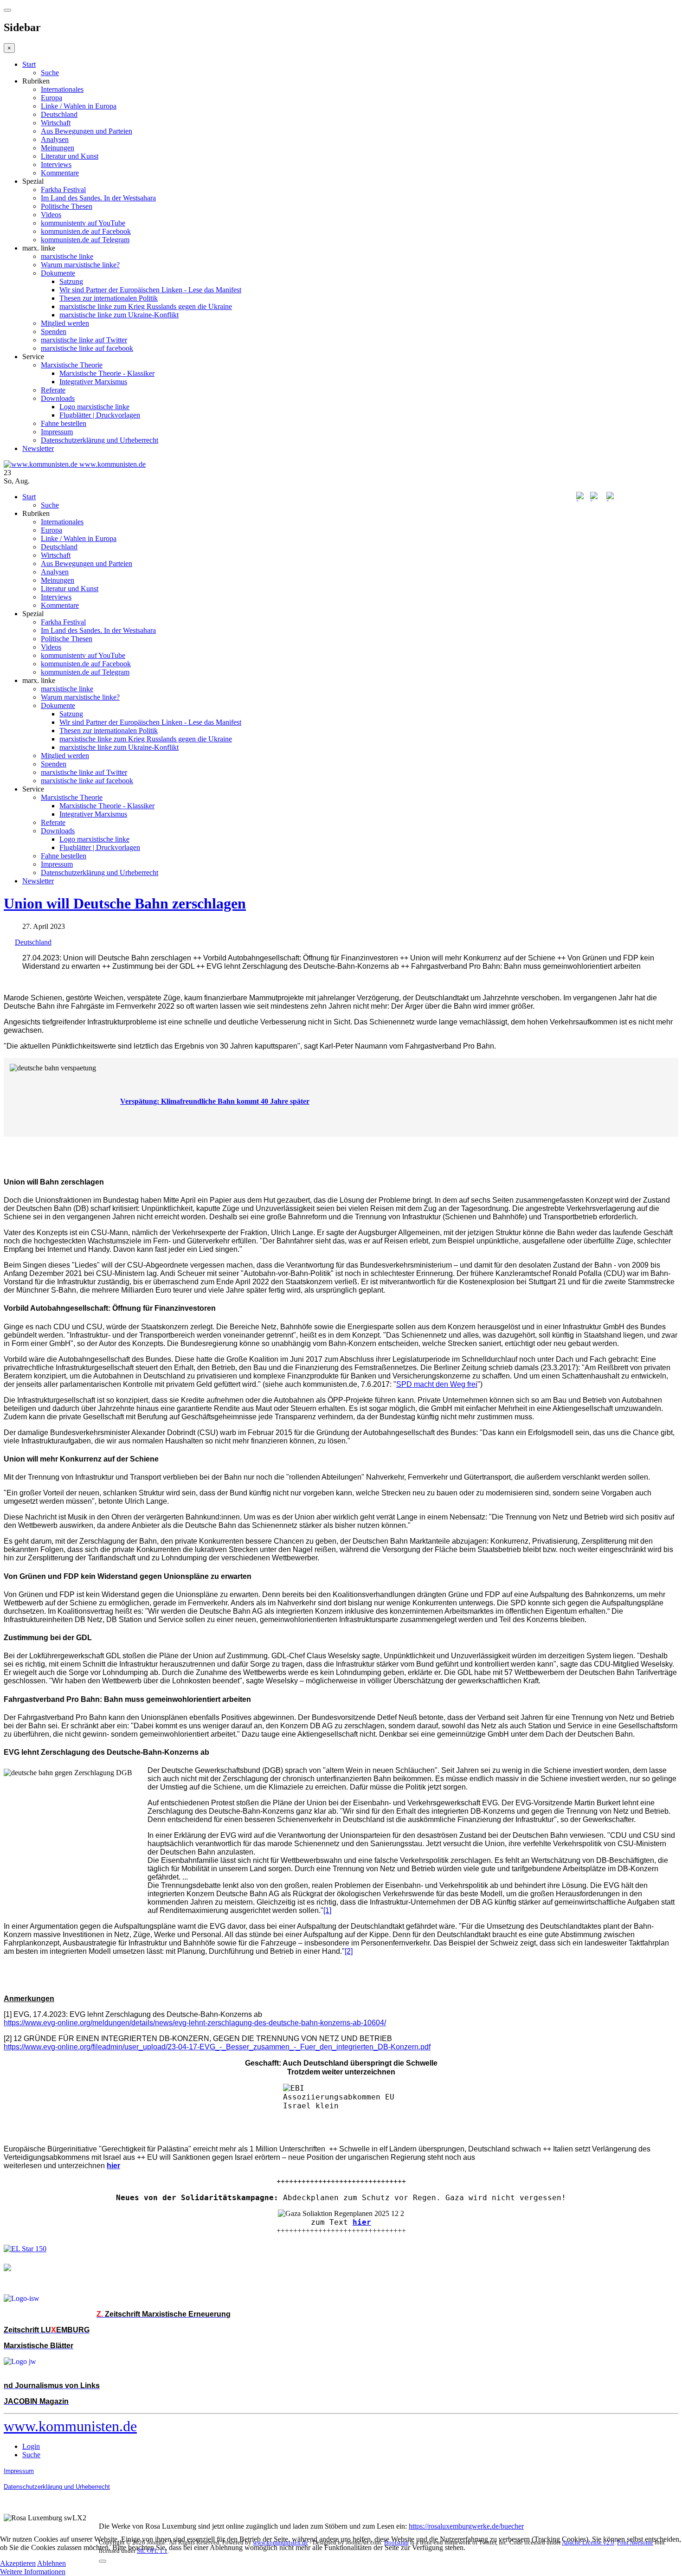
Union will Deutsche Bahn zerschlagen (125, 903)
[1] (327, 1910)
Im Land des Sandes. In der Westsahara (98, 198)
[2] (349, 1951)
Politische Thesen (67, 206)
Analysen (55, 139)
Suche (50, 73)
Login (31, 2446)
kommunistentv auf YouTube (83, 223)
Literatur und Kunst (70, 156)
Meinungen (58, 148)
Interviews (56, 164)
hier (362, 2222)
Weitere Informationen (33, 2572)
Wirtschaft (56, 123)
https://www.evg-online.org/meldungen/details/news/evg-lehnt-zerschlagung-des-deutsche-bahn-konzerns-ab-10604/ (195, 2023)
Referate (53, 390)
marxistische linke (67, 256)
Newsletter (38, 448)
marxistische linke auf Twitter (84, 340)
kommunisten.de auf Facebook (86, 231)
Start (29, 64)
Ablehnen (51, 2563)
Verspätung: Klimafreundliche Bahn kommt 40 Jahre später (215, 1101)
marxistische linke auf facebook (87, 348)
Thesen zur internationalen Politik (109, 298)
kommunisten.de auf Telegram (85, 240)
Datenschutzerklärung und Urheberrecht (100, 440)
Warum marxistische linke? (80, 265)
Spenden (54, 332)
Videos (51, 215)
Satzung (71, 281)
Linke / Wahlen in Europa (79, 106)
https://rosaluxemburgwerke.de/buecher (466, 2526)
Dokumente (58, 273)
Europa (51, 98)
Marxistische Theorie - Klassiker (107, 373)
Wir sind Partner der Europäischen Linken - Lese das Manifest (150, 290)
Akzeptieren (18, 2563)
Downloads (58, 398)
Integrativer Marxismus (93, 382)
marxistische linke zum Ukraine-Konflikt (119, 315)
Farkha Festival (63, 190)
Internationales (62, 89)
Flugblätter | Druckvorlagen (100, 415)
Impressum (57, 432)
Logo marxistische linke (94, 407)
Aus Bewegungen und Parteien (87, 131)
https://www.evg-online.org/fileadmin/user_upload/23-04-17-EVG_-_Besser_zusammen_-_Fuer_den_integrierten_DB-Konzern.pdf (217, 2047)
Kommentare (60, 173)
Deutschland (59, 114)
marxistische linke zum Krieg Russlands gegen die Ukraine (146, 306)
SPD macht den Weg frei (437, 1384)
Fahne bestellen (64, 423)
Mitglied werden (65, 323)
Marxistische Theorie (72, 365)
